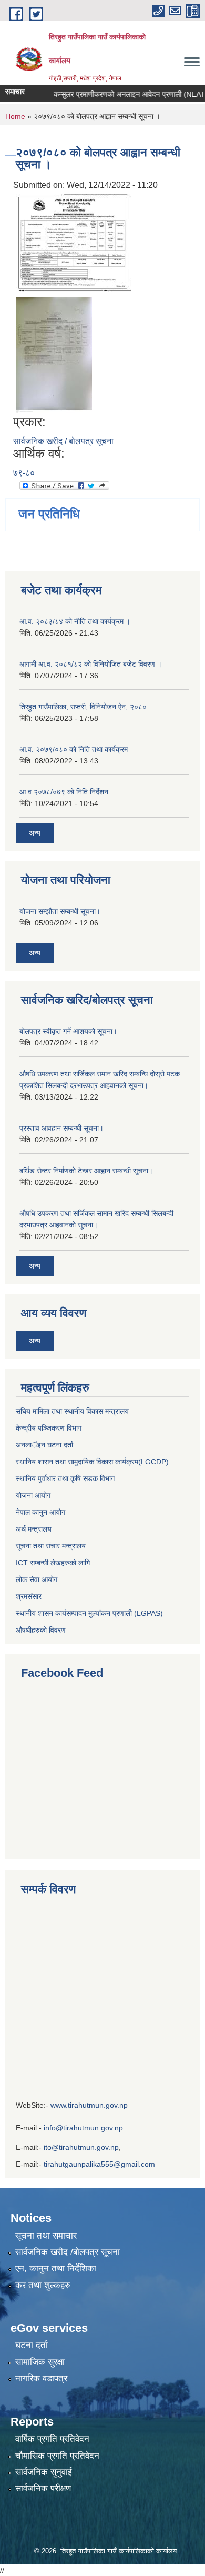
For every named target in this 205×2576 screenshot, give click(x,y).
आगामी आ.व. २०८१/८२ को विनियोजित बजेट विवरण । (91, 664)
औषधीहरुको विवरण (41, 1630)
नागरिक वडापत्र (41, 2378)
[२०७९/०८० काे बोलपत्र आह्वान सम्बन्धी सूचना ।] (74, 242)
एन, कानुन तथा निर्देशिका (56, 2268)
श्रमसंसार (29, 1596)
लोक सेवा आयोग (38, 1579)
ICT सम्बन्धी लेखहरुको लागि (53, 1563)
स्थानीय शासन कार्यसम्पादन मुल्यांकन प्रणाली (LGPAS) (89, 1613)
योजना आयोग (33, 1495)
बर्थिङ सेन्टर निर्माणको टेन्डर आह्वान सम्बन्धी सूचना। (86, 1171)
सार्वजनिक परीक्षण (43, 2488)
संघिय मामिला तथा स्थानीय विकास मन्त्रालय (72, 1411)
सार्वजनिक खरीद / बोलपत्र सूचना (63, 441)
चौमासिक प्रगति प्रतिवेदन (57, 2456)
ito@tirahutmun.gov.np (81, 2147)
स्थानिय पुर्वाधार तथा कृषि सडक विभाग (65, 1478)
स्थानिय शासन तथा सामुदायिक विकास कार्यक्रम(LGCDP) (92, 1462)
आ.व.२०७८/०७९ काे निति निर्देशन (64, 792)
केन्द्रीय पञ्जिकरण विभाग (49, 1428)
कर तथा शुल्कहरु (43, 2285)
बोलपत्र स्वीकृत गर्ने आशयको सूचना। (68, 1031)
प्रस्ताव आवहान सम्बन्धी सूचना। (61, 1128)
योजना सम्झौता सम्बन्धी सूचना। (60, 911)
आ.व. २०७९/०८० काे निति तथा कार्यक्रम (74, 749)
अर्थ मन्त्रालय (34, 1529)
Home (15, 116)
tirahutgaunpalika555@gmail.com (99, 2164)
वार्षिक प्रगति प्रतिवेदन (52, 2439)
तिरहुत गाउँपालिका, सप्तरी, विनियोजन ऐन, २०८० (83, 707)
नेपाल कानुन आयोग (40, 1512)
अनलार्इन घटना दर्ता (44, 1445)
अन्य (35, 833)
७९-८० (24, 473)
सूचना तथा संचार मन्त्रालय (51, 1546)
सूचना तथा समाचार (46, 2236)
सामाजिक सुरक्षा (40, 2362)
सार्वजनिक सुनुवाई (44, 2472)
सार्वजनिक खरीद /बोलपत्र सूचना (68, 2252)
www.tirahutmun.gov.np (89, 2105)
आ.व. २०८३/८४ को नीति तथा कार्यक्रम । (75, 621)
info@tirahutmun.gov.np (83, 2128)
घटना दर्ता (32, 2345)
